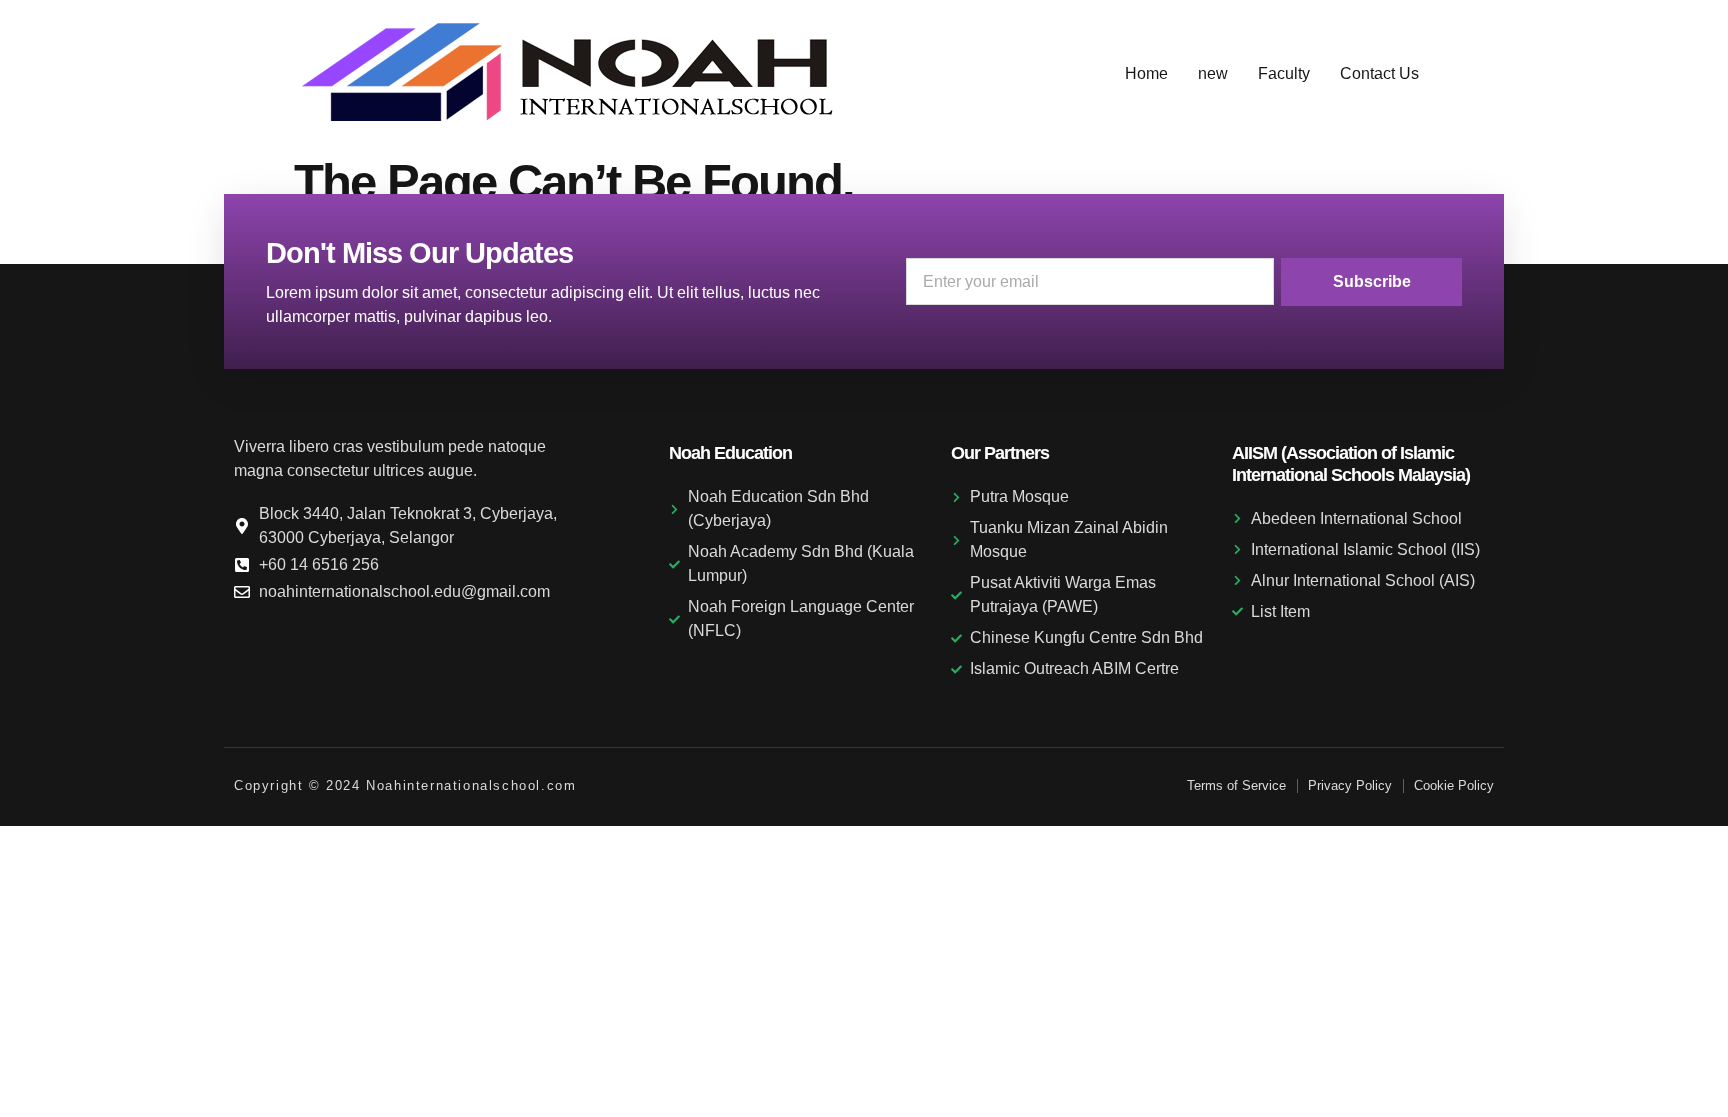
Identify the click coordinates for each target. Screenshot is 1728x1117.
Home (1146, 73)
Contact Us (1379, 73)
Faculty (1284, 73)
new (1213, 73)
